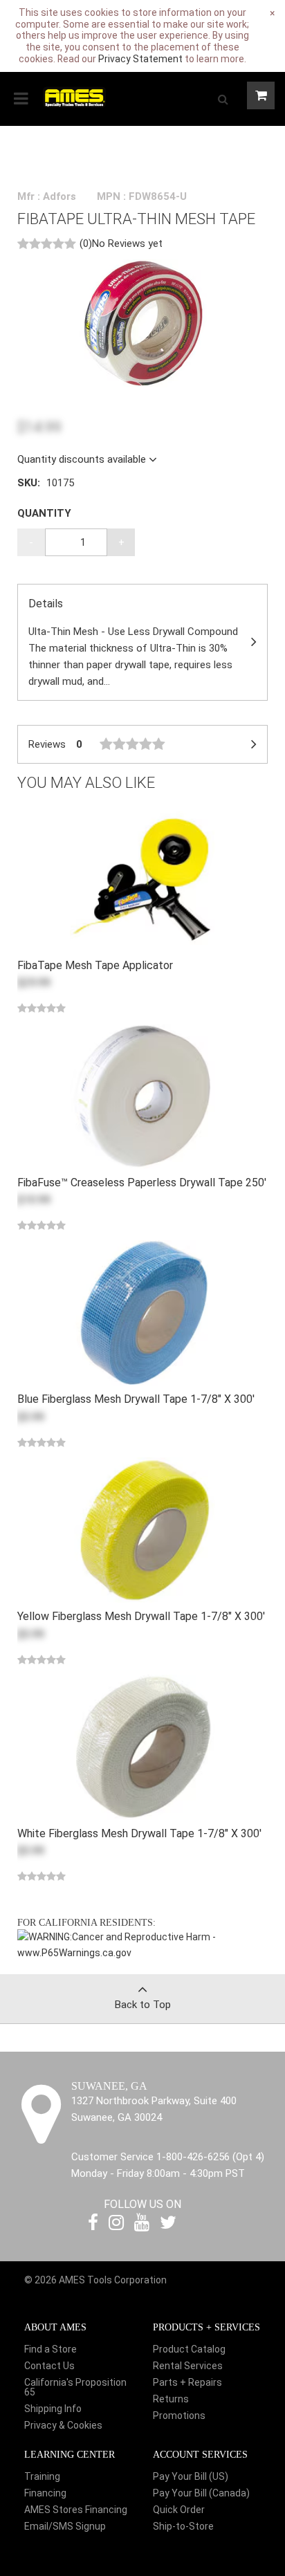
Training (42, 2476)
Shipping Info (53, 2409)
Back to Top (143, 2005)
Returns (171, 2399)
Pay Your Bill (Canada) (201, 2493)
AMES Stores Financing (76, 2510)
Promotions (179, 2416)
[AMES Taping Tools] (74, 97)
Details (133, 642)
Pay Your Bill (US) (191, 2476)
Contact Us (49, 2366)
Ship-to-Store (183, 2526)
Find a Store (50, 2349)
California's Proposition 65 (75, 2387)
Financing (45, 2493)
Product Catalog (189, 2349)
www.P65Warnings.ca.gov (74, 1953)
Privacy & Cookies (63, 2425)
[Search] (223, 99)
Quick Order (179, 2510)
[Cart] (261, 95)
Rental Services (188, 2366)
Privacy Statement (140, 59)
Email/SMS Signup (65, 2526)
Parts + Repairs (187, 2382)
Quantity (44, 513)
